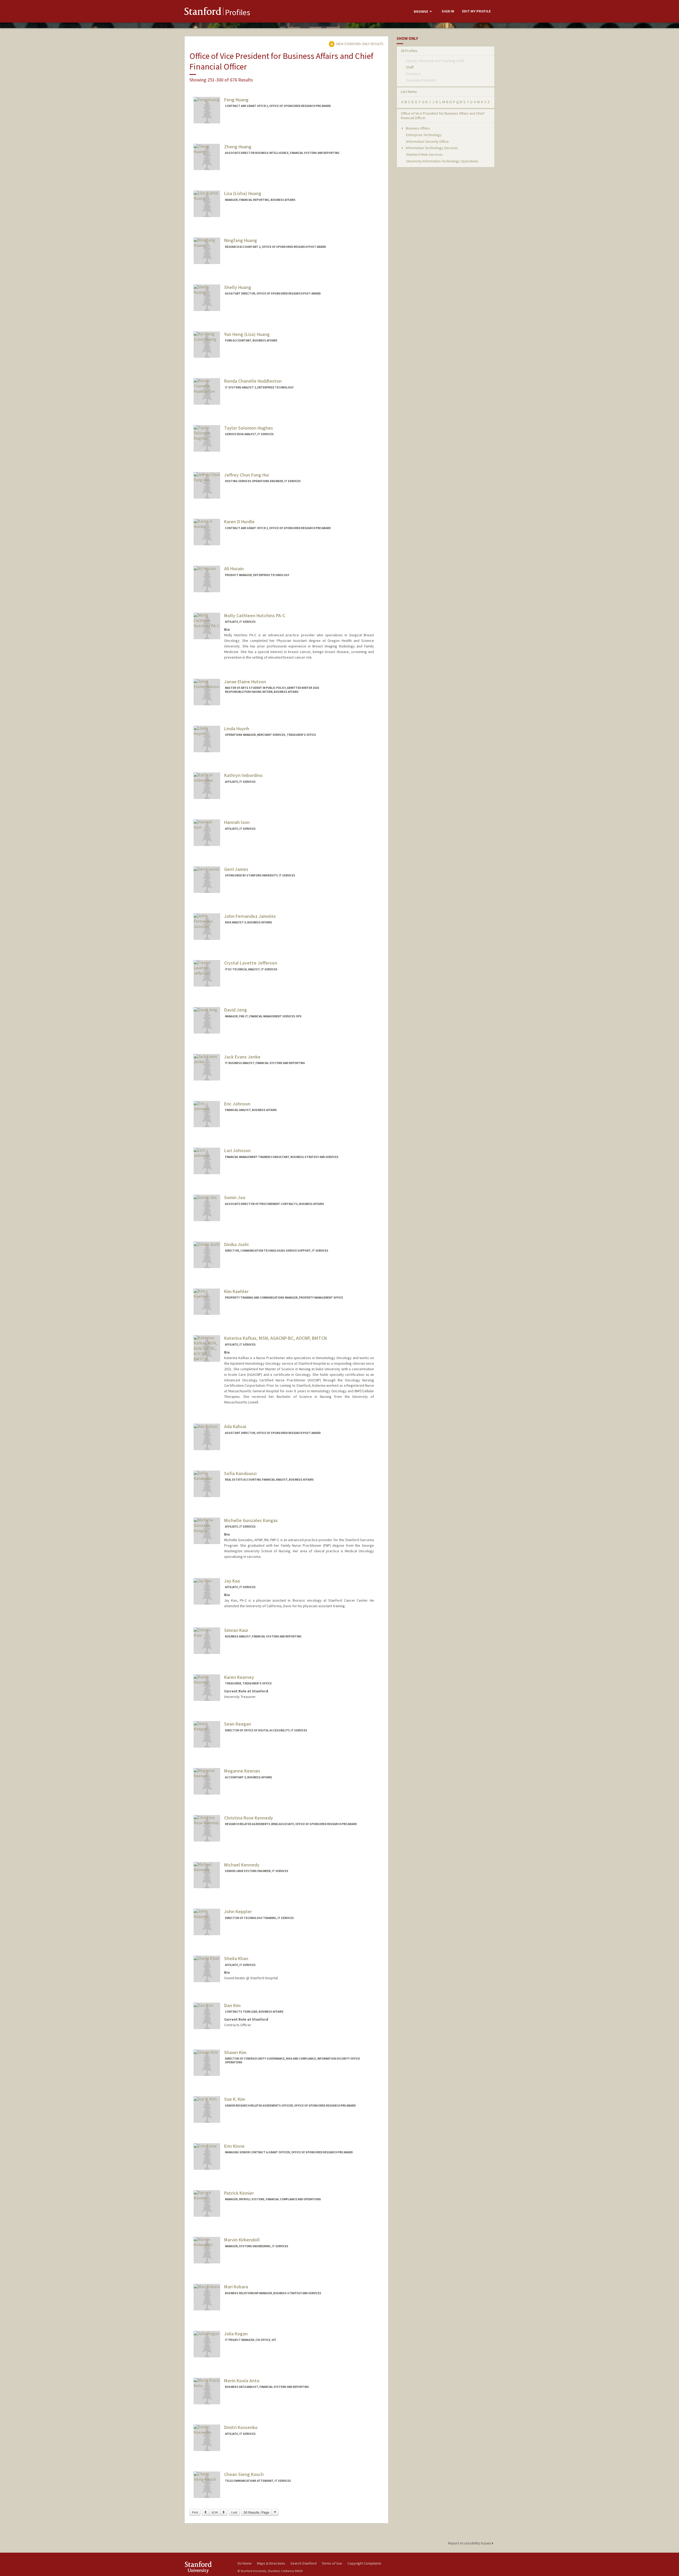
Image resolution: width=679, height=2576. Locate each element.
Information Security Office (427, 141)
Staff (410, 67)
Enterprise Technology (424, 135)
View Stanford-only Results (359, 44)
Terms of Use (332, 2563)
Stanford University (207, 2567)
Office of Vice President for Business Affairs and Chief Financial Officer (443, 116)
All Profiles (409, 51)
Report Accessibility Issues (470, 2543)
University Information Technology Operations (442, 161)
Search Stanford (303, 2563)
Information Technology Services (431, 148)
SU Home (245, 2563)
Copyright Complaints (364, 2563)
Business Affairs (417, 128)
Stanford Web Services (424, 154)
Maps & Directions (271, 2563)
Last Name (409, 92)
